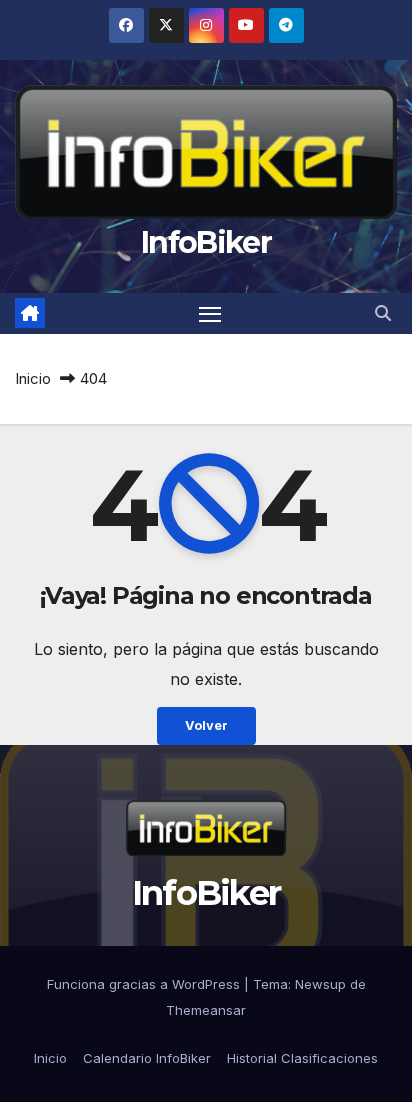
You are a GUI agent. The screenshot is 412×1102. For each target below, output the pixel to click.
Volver (206, 725)
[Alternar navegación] (210, 314)
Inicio (33, 378)
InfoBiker (206, 242)
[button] (383, 313)
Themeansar (206, 1010)
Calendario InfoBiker (147, 1058)
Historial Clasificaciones (302, 1058)
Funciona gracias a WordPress (145, 984)
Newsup (320, 984)
